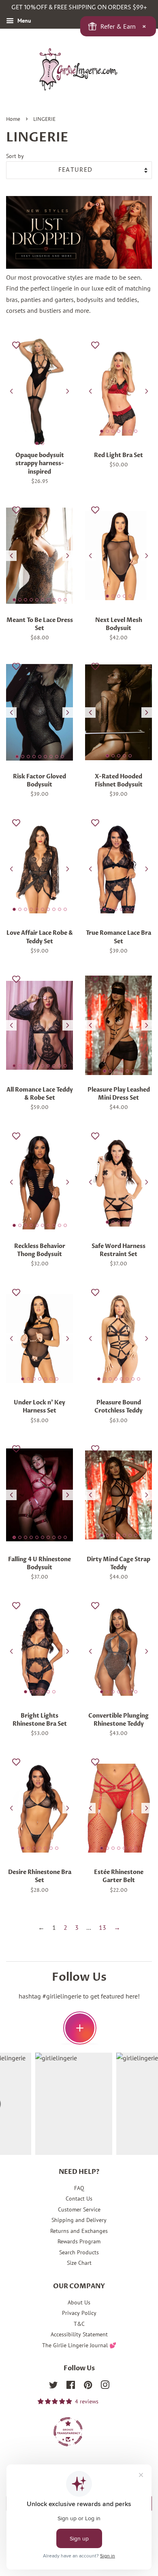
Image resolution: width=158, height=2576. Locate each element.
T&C (79, 2324)
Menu (23, 21)
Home (13, 119)
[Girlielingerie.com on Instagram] (105, 2386)
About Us (79, 2302)
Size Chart (79, 2263)
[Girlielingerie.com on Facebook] (71, 2386)
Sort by (15, 156)
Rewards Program (79, 2241)
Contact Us (79, 2199)
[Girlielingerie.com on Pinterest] (88, 2386)
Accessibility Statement (79, 2334)
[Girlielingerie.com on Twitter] (53, 2386)
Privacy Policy (79, 2313)
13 (102, 1927)
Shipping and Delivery (79, 2220)
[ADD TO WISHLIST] (16, 345)
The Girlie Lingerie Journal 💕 (79, 2345)
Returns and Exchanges (79, 2231)
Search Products (79, 2252)
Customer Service (79, 2209)
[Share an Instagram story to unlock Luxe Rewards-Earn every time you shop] (80, 2028)
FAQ (79, 2188)
